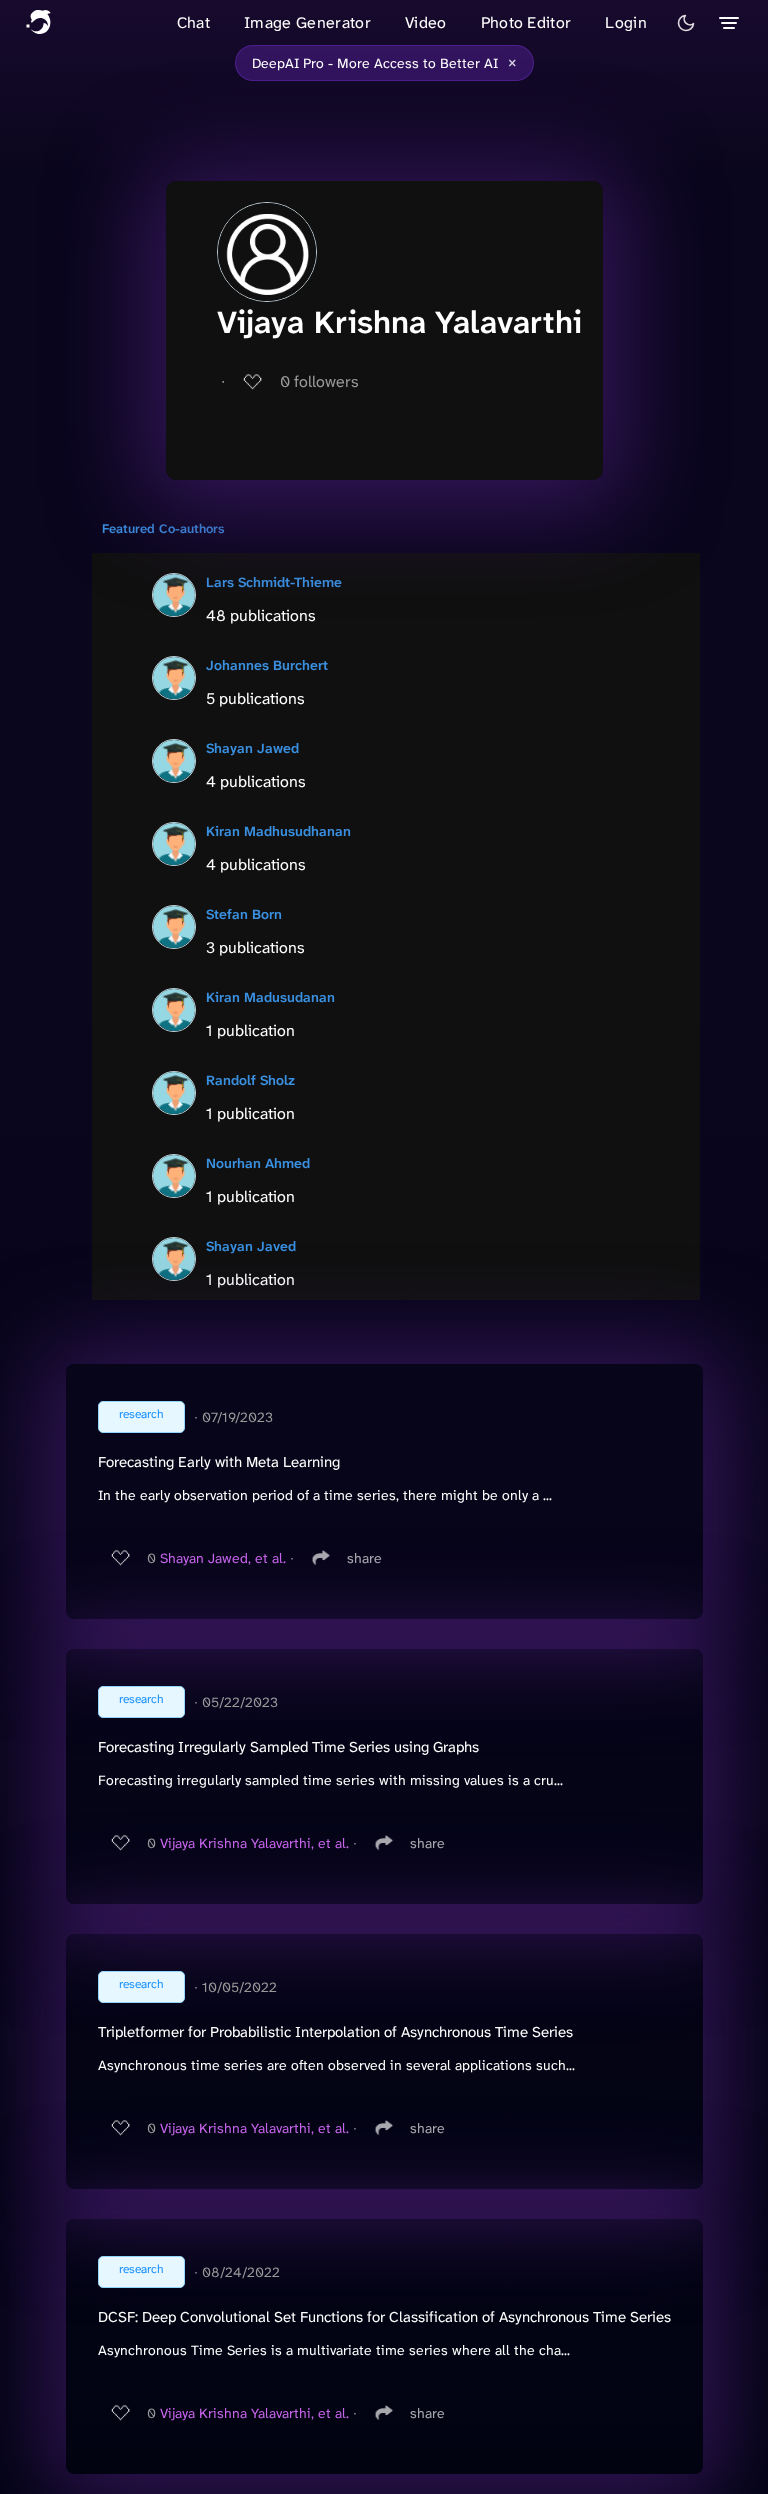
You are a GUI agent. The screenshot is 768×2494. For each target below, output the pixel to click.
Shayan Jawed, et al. (223, 1558)
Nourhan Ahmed (258, 1163)
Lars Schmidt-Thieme (274, 582)
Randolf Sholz (250, 1080)
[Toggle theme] (686, 23)
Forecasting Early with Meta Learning (219, 1462)
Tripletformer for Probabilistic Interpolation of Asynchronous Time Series (335, 2032)
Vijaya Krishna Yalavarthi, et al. (254, 1843)
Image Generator (307, 22)
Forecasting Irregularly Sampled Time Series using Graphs (288, 1747)
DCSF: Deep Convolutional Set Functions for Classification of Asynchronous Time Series (384, 2317)
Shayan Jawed (252, 748)
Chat (193, 22)
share (364, 1558)
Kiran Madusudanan (270, 997)
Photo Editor (526, 22)
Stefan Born (244, 914)
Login (626, 22)
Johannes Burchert (267, 665)
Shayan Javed (251, 1246)
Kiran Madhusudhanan (278, 831)
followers (319, 381)
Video (426, 22)
